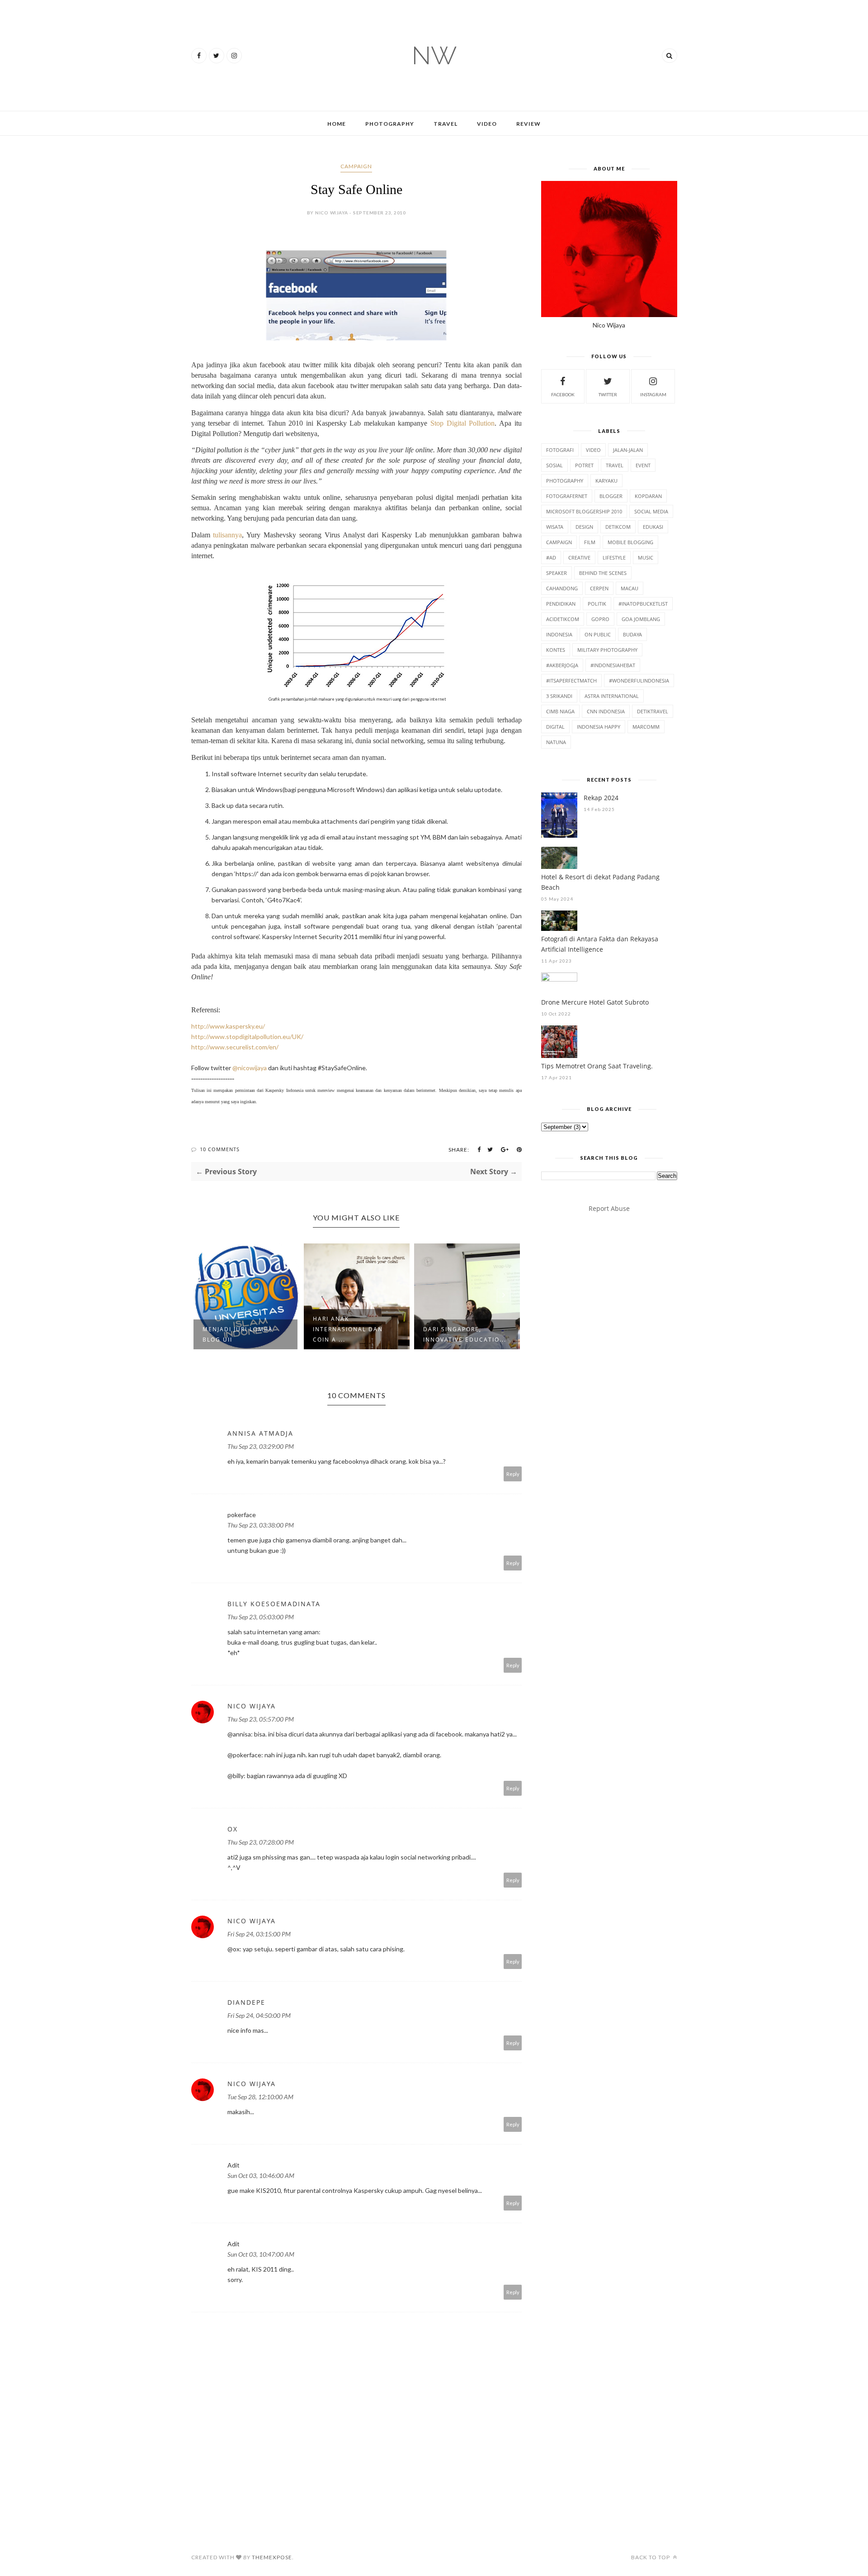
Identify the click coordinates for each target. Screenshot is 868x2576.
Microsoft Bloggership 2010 (584, 511)
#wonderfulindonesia (639, 681)
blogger (611, 496)
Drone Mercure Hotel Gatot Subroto (595, 1002)
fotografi (560, 450)
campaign (356, 166)
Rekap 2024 (601, 798)
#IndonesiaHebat (613, 665)
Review (528, 124)
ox (233, 1829)
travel (615, 465)
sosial (554, 465)
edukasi (653, 527)
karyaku (606, 481)
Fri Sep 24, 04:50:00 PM (259, 2015)
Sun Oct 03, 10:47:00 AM (261, 2254)
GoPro (600, 619)
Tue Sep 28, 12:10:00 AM (260, 2097)
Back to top (651, 2557)
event (643, 465)
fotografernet (567, 496)
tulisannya (227, 535)
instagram (653, 394)
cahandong (562, 588)
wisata (555, 527)
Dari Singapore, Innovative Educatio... (354, 1334)
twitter (608, 394)
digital (555, 727)
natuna (556, 742)
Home (337, 124)
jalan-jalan (628, 450)
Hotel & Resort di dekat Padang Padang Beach (600, 882)
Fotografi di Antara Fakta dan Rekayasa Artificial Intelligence (600, 944)
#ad (551, 557)
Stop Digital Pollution (462, 423)
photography (565, 481)
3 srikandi (559, 696)
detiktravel (653, 711)
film (590, 542)
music (646, 557)
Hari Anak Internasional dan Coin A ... (238, 1329)
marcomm (646, 727)
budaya (632, 634)
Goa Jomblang (641, 619)
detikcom (618, 527)
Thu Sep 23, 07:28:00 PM (261, 1842)
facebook (563, 394)
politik (597, 604)
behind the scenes (603, 573)
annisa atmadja (260, 1433)
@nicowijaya (250, 1068)
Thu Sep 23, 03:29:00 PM (261, 1446)
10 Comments (220, 1149)
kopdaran (648, 496)
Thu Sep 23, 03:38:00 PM (261, 1525)
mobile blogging (630, 542)
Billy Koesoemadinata (274, 1604)
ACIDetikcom (563, 619)
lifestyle (614, 557)
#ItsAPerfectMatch (571, 681)
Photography (390, 124)
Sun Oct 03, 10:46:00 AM (261, 2175)
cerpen (599, 588)
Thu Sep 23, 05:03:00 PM (261, 1617)
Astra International (612, 696)
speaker (557, 573)
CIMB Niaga (560, 711)
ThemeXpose (272, 2557)
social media (651, 511)
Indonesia (559, 634)
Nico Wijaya (252, 1706)
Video (487, 124)
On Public (598, 634)
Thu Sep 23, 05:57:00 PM (261, 1719)
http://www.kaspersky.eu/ (228, 1026)
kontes (556, 650)
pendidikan (561, 604)
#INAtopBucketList (643, 604)
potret (584, 465)
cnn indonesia (606, 711)
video (593, 450)
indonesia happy (599, 727)
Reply (513, 1474)
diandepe (246, 2002)
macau (630, 588)
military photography (607, 650)
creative (579, 557)
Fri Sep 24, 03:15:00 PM (259, 1934)
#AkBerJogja (562, 665)
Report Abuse (609, 1208)
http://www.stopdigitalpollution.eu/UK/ (247, 1037)
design (584, 527)
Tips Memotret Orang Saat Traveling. (597, 1066)
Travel (446, 124)
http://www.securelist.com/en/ (235, 1047)
